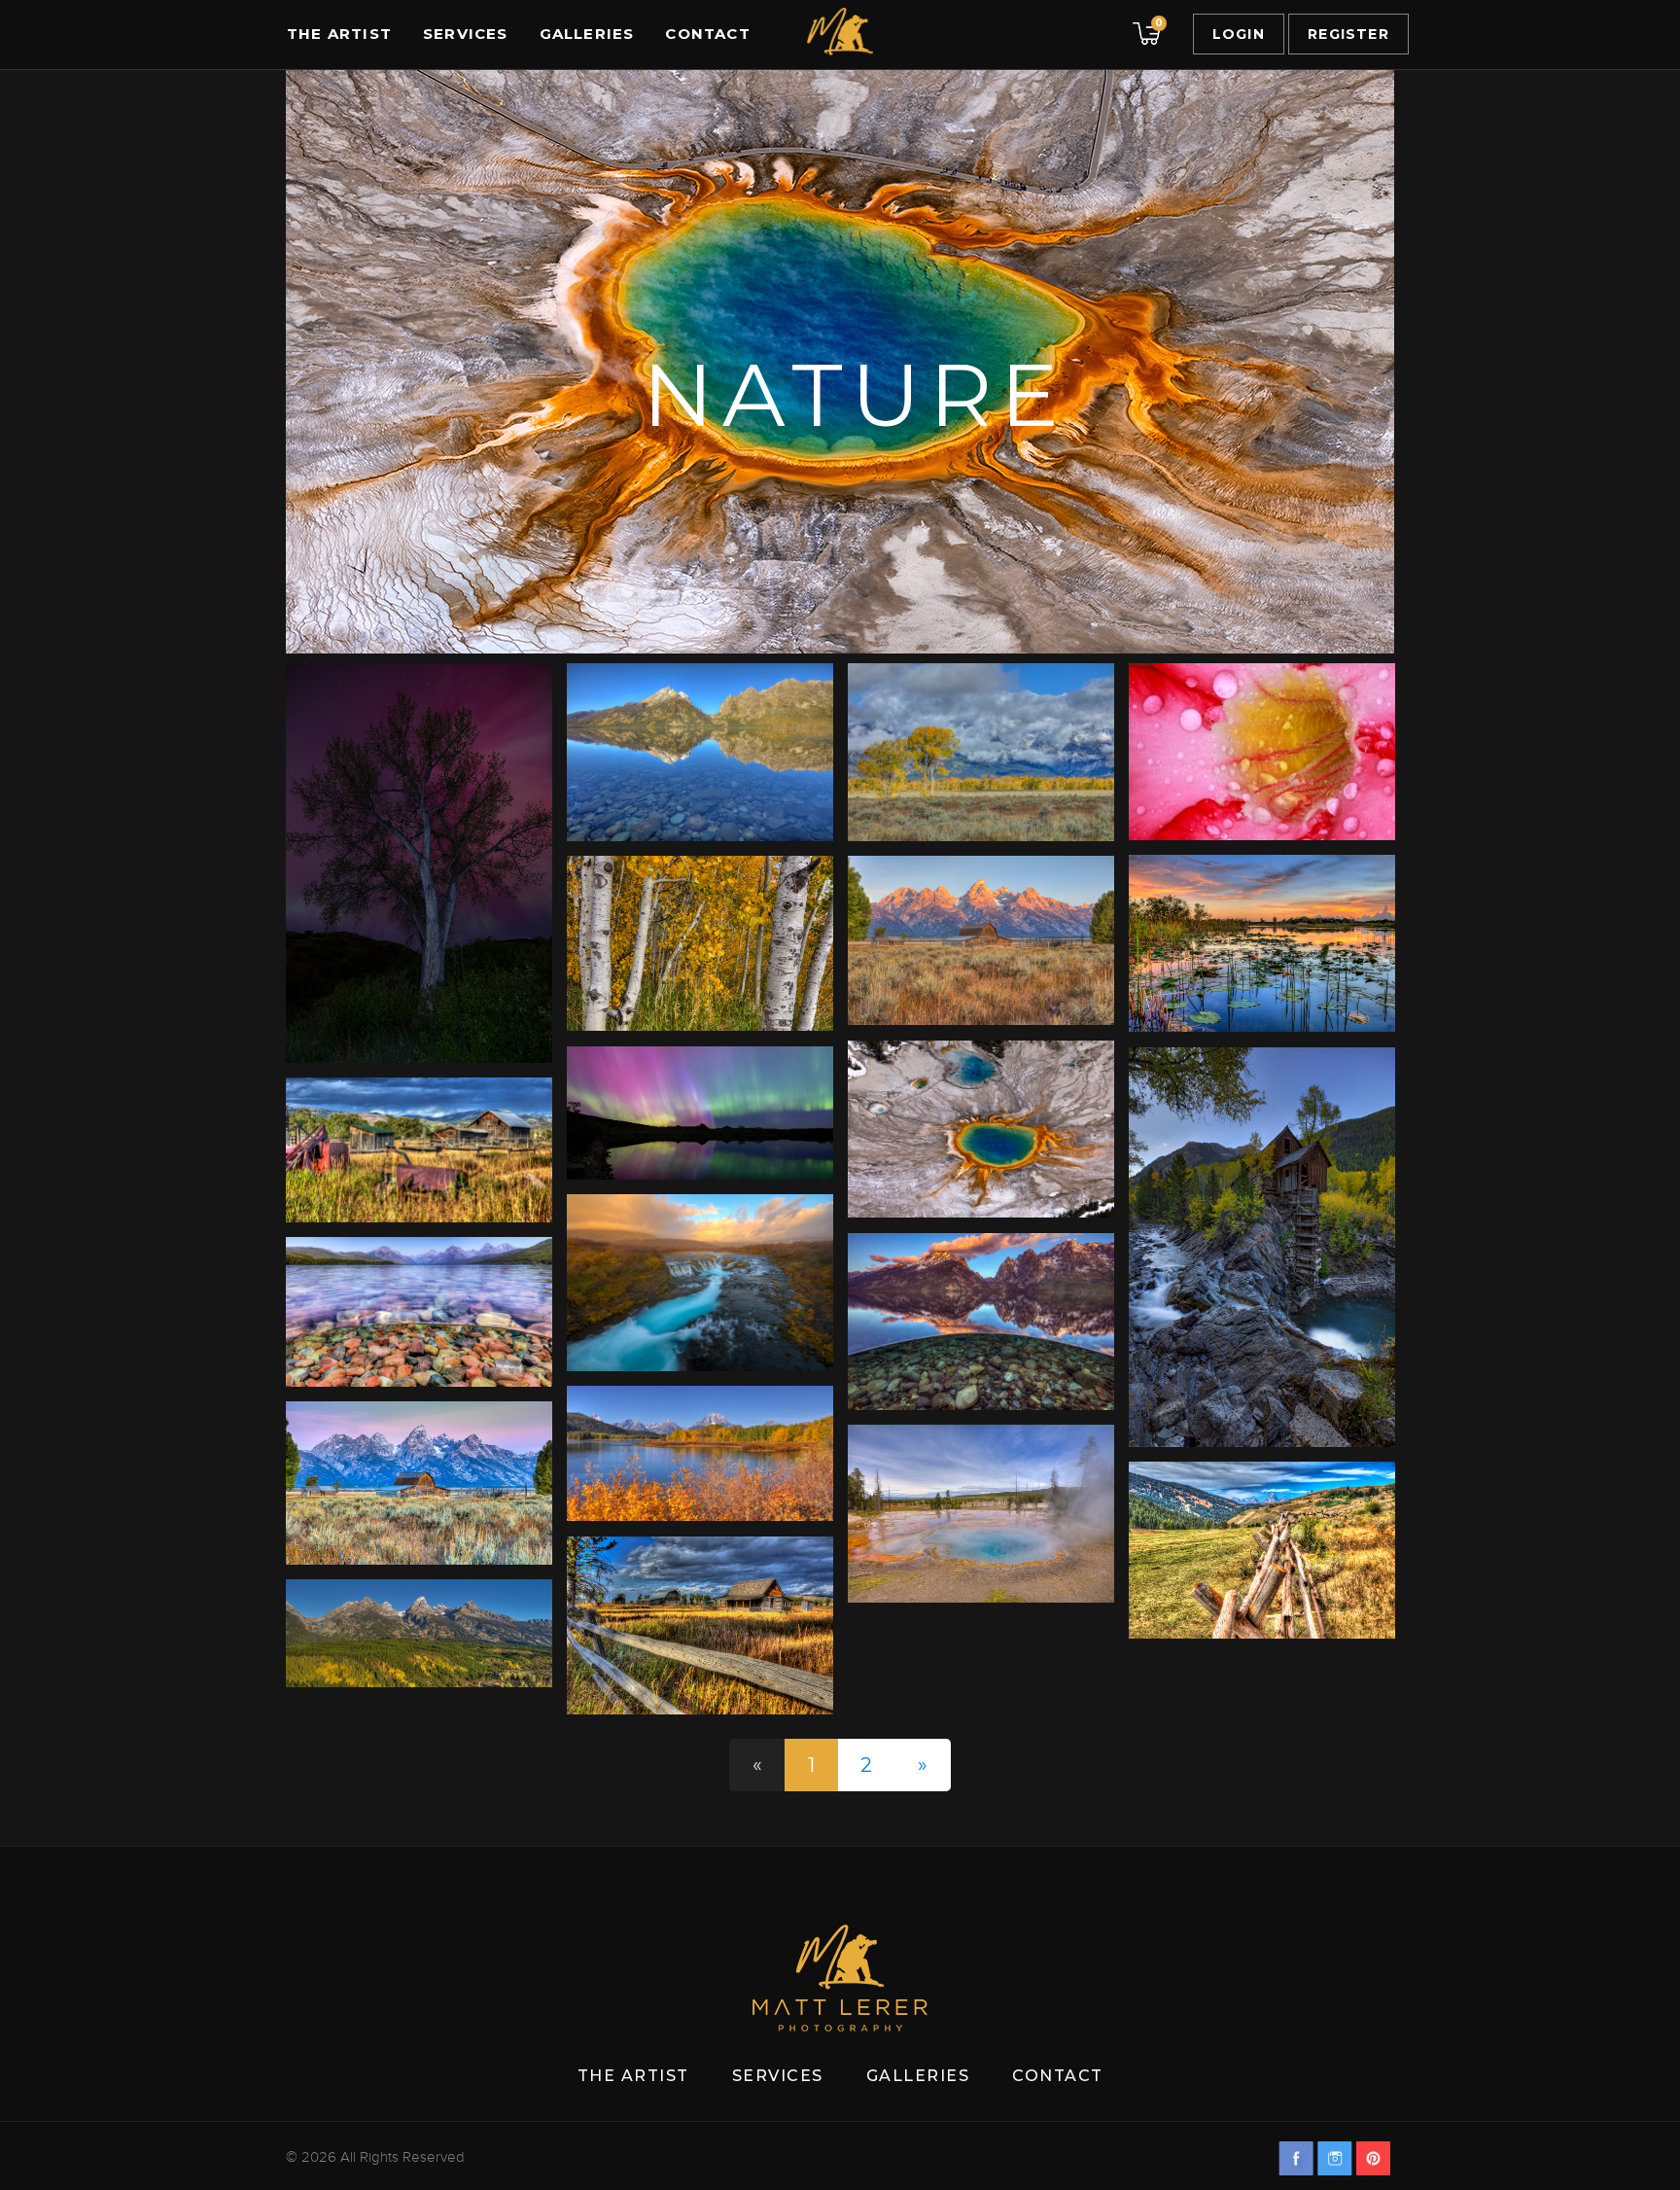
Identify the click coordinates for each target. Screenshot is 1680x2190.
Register (1348, 34)
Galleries (587, 34)
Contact (707, 34)
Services (466, 34)
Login (1239, 34)
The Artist (339, 34)
